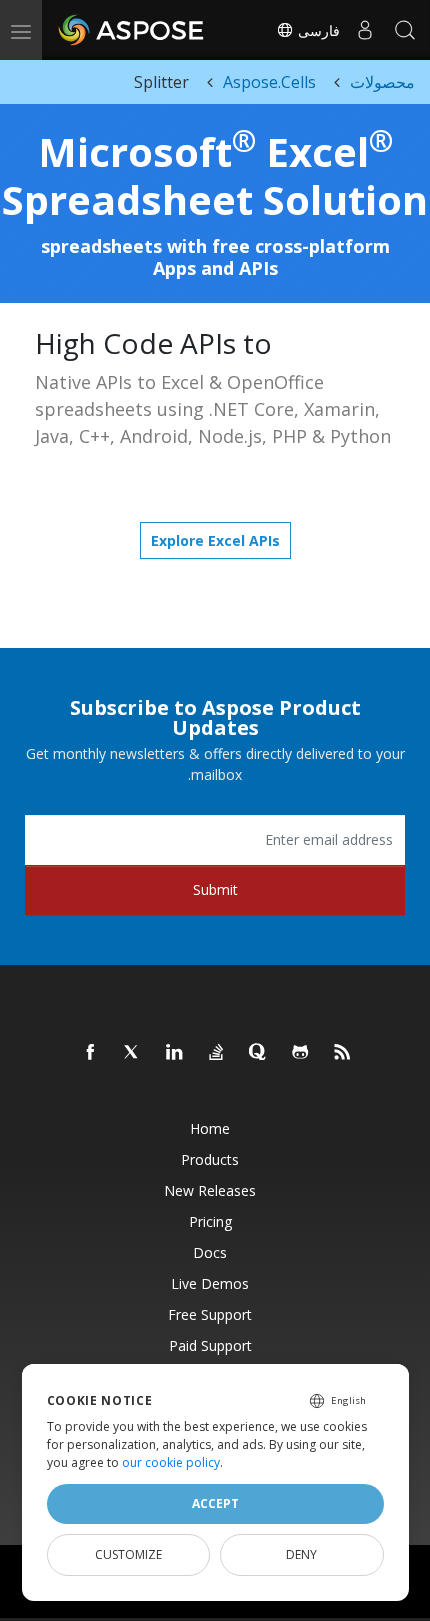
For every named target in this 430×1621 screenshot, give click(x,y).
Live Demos (210, 1283)
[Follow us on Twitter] (133, 1053)
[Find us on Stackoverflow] (217, 1053)
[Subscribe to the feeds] (343, 1053)
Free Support (210, 1314)
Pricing (210, 1221)
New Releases (210, 1190)
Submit (215, 889)
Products (210, 1159)
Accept (215, 1503)
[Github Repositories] (301, 1053)
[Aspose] (132, 30)
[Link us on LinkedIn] (175, 1053)
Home (210, 1128)
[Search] (405, 30)
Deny (301, 1554)
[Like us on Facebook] (91, 1053)
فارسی (317, 30)
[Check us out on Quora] (259, 1053)
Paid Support (210, 1345)
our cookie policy (171, 1462)
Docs (210, 1252)
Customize (128, 1554)
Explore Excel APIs (215, 540)
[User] (365, 30)
